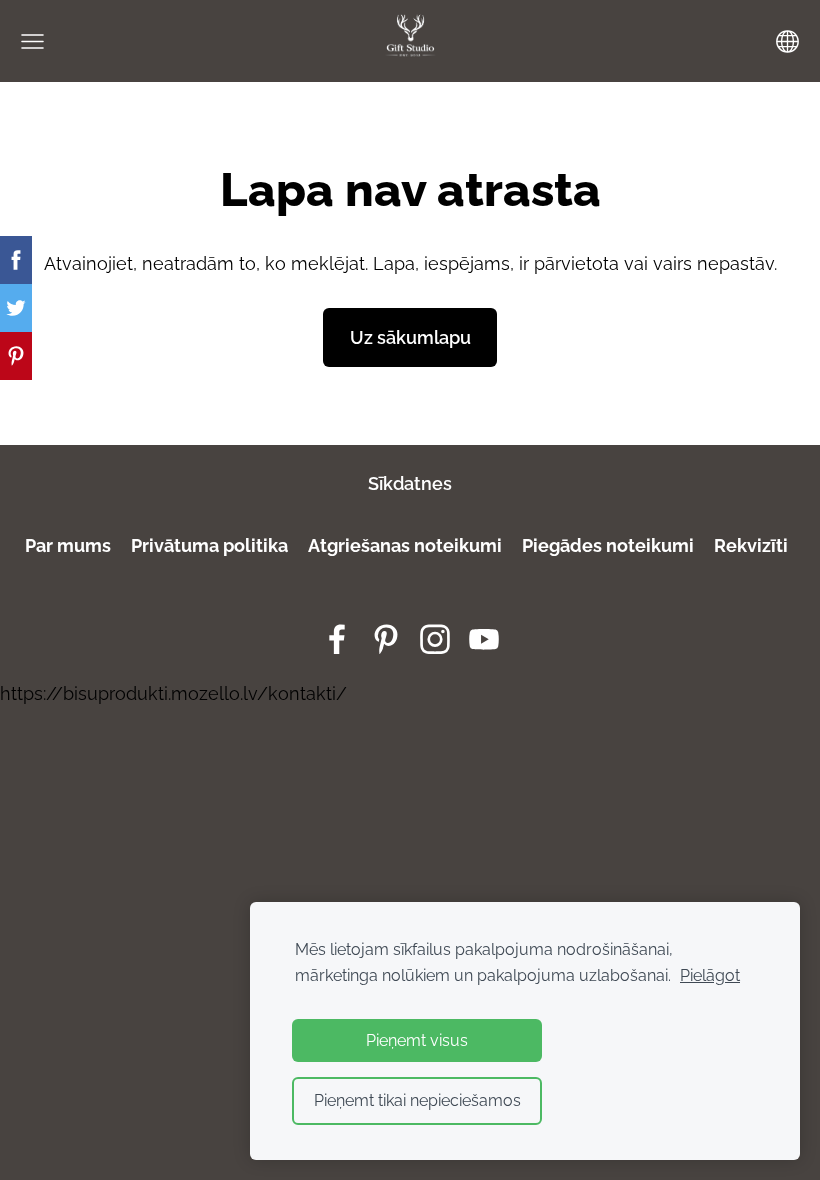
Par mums (68, 545)
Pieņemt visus (417, 1040)
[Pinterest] (386, 639)
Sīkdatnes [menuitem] (410, 483)
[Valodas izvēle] (787, 41)
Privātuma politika (207, 545)
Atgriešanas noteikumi (405, 545)
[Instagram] (435, 639)
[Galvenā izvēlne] (32, 41)
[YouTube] (484, 639)
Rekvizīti (751, 545)
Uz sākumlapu (410, 337)
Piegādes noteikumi (606, 545)
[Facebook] (337, 639)
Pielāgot (710, 975)
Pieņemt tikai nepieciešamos (417, 1100)
